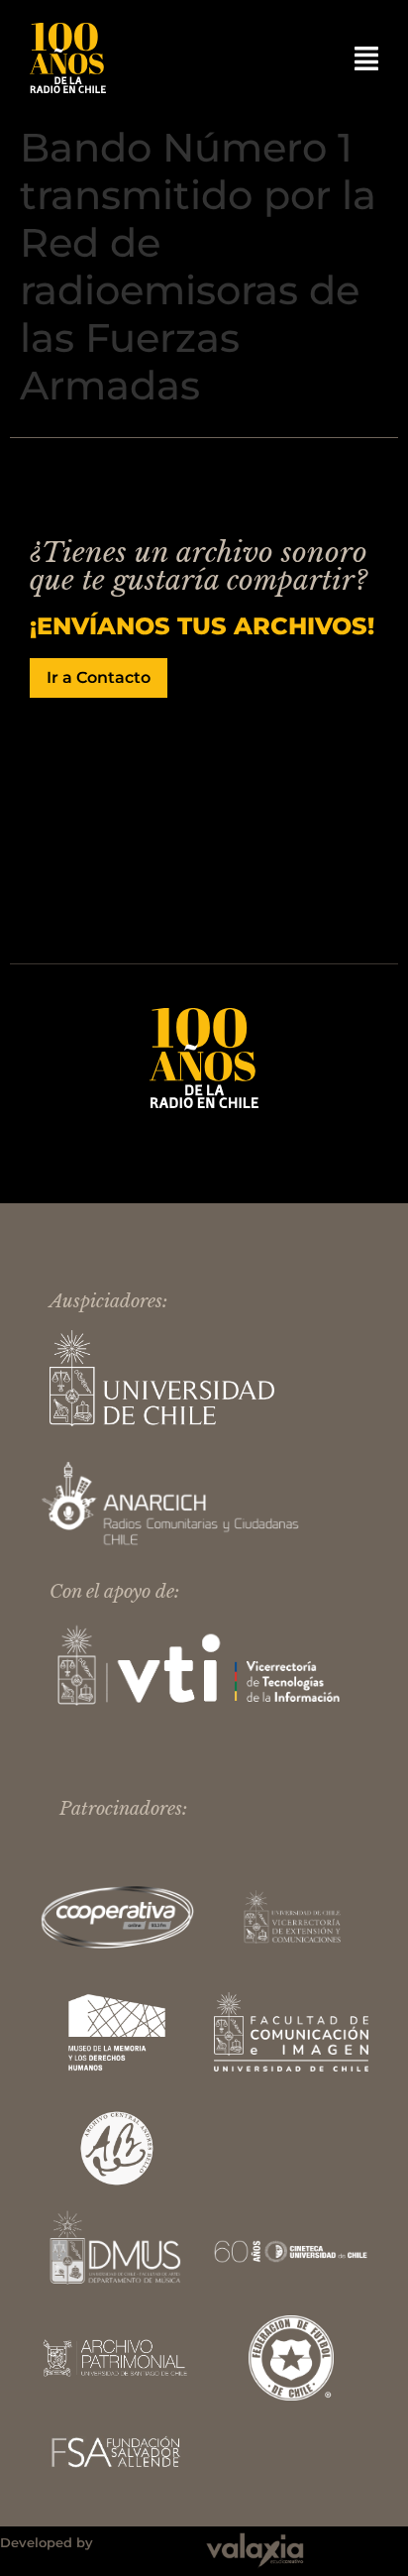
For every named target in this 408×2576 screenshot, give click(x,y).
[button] (366, 58)
